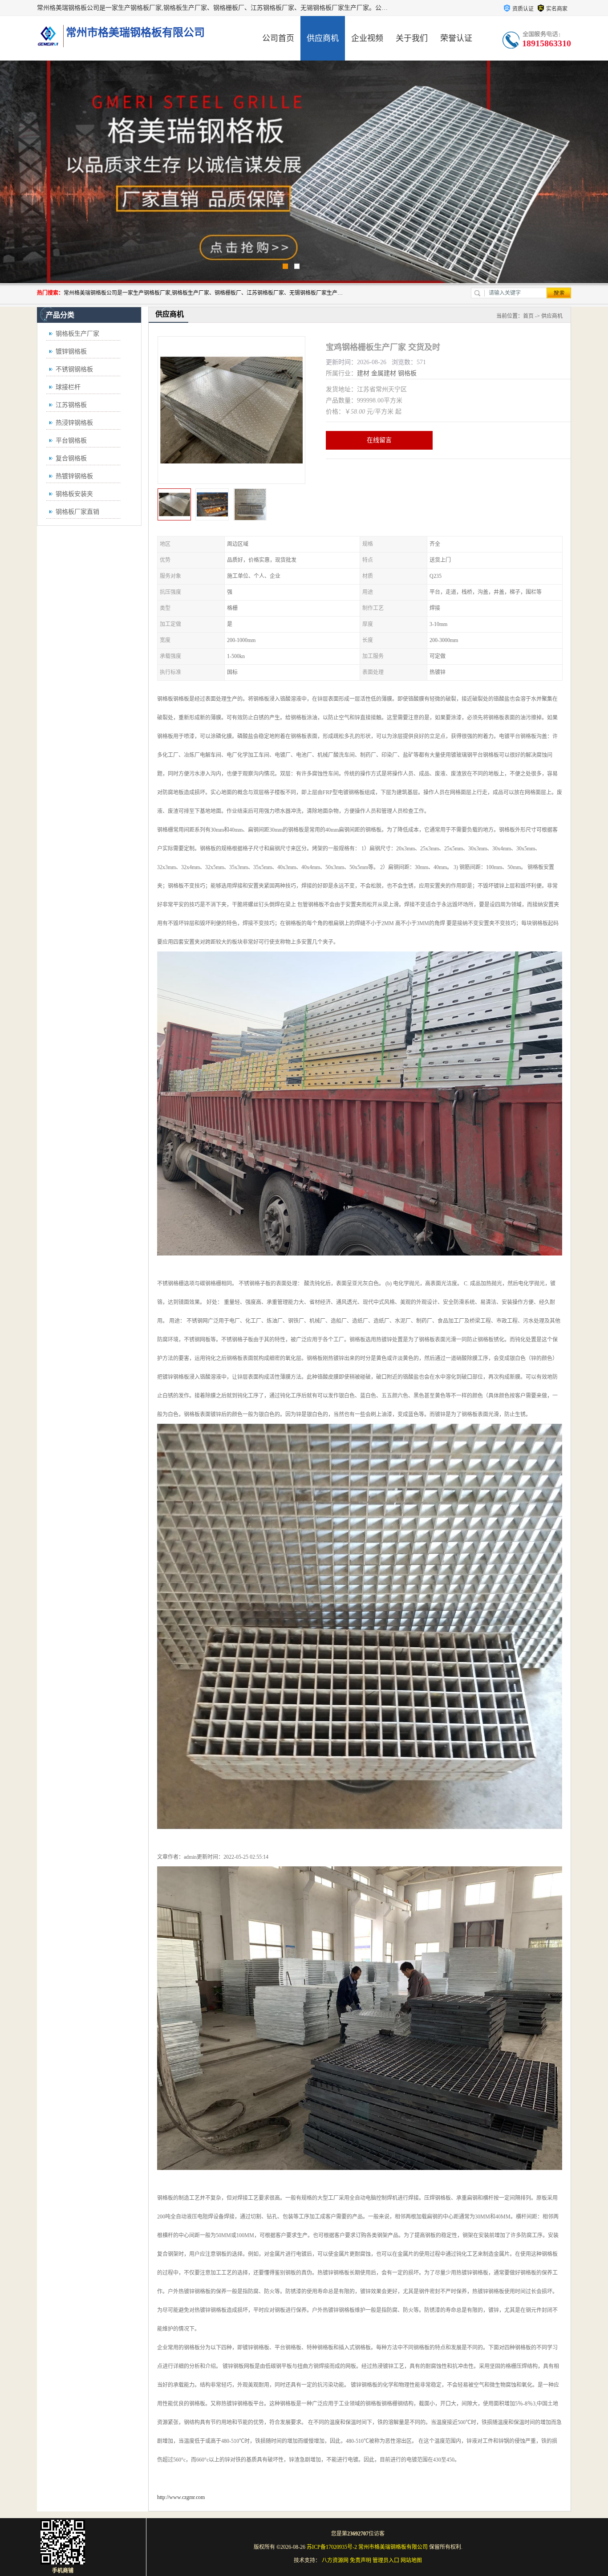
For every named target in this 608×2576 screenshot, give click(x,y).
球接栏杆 (68, 387)
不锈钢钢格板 (74, 369)
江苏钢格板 (71, 405)
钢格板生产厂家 (77, 334)
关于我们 (412, 38)
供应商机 (323, 38)
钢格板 (407, 373)
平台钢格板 (71, 441)
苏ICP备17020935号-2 (332, 2547)
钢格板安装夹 (74, 494)
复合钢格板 (71, 458)
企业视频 (367, 38)
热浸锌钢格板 (74, 423)
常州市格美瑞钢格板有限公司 (393, 2547)
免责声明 (361, 2560)
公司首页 (278, 38)
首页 (528, 316)
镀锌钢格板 (71, 351)
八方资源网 (335, 2560)
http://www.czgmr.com (181, 2497)
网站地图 (411, 2560)
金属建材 (384, 373)
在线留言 (379, 440)
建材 (363, 373)
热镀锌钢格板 (74, 476)
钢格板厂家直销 (77, 512)
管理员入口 (386, 2560)
